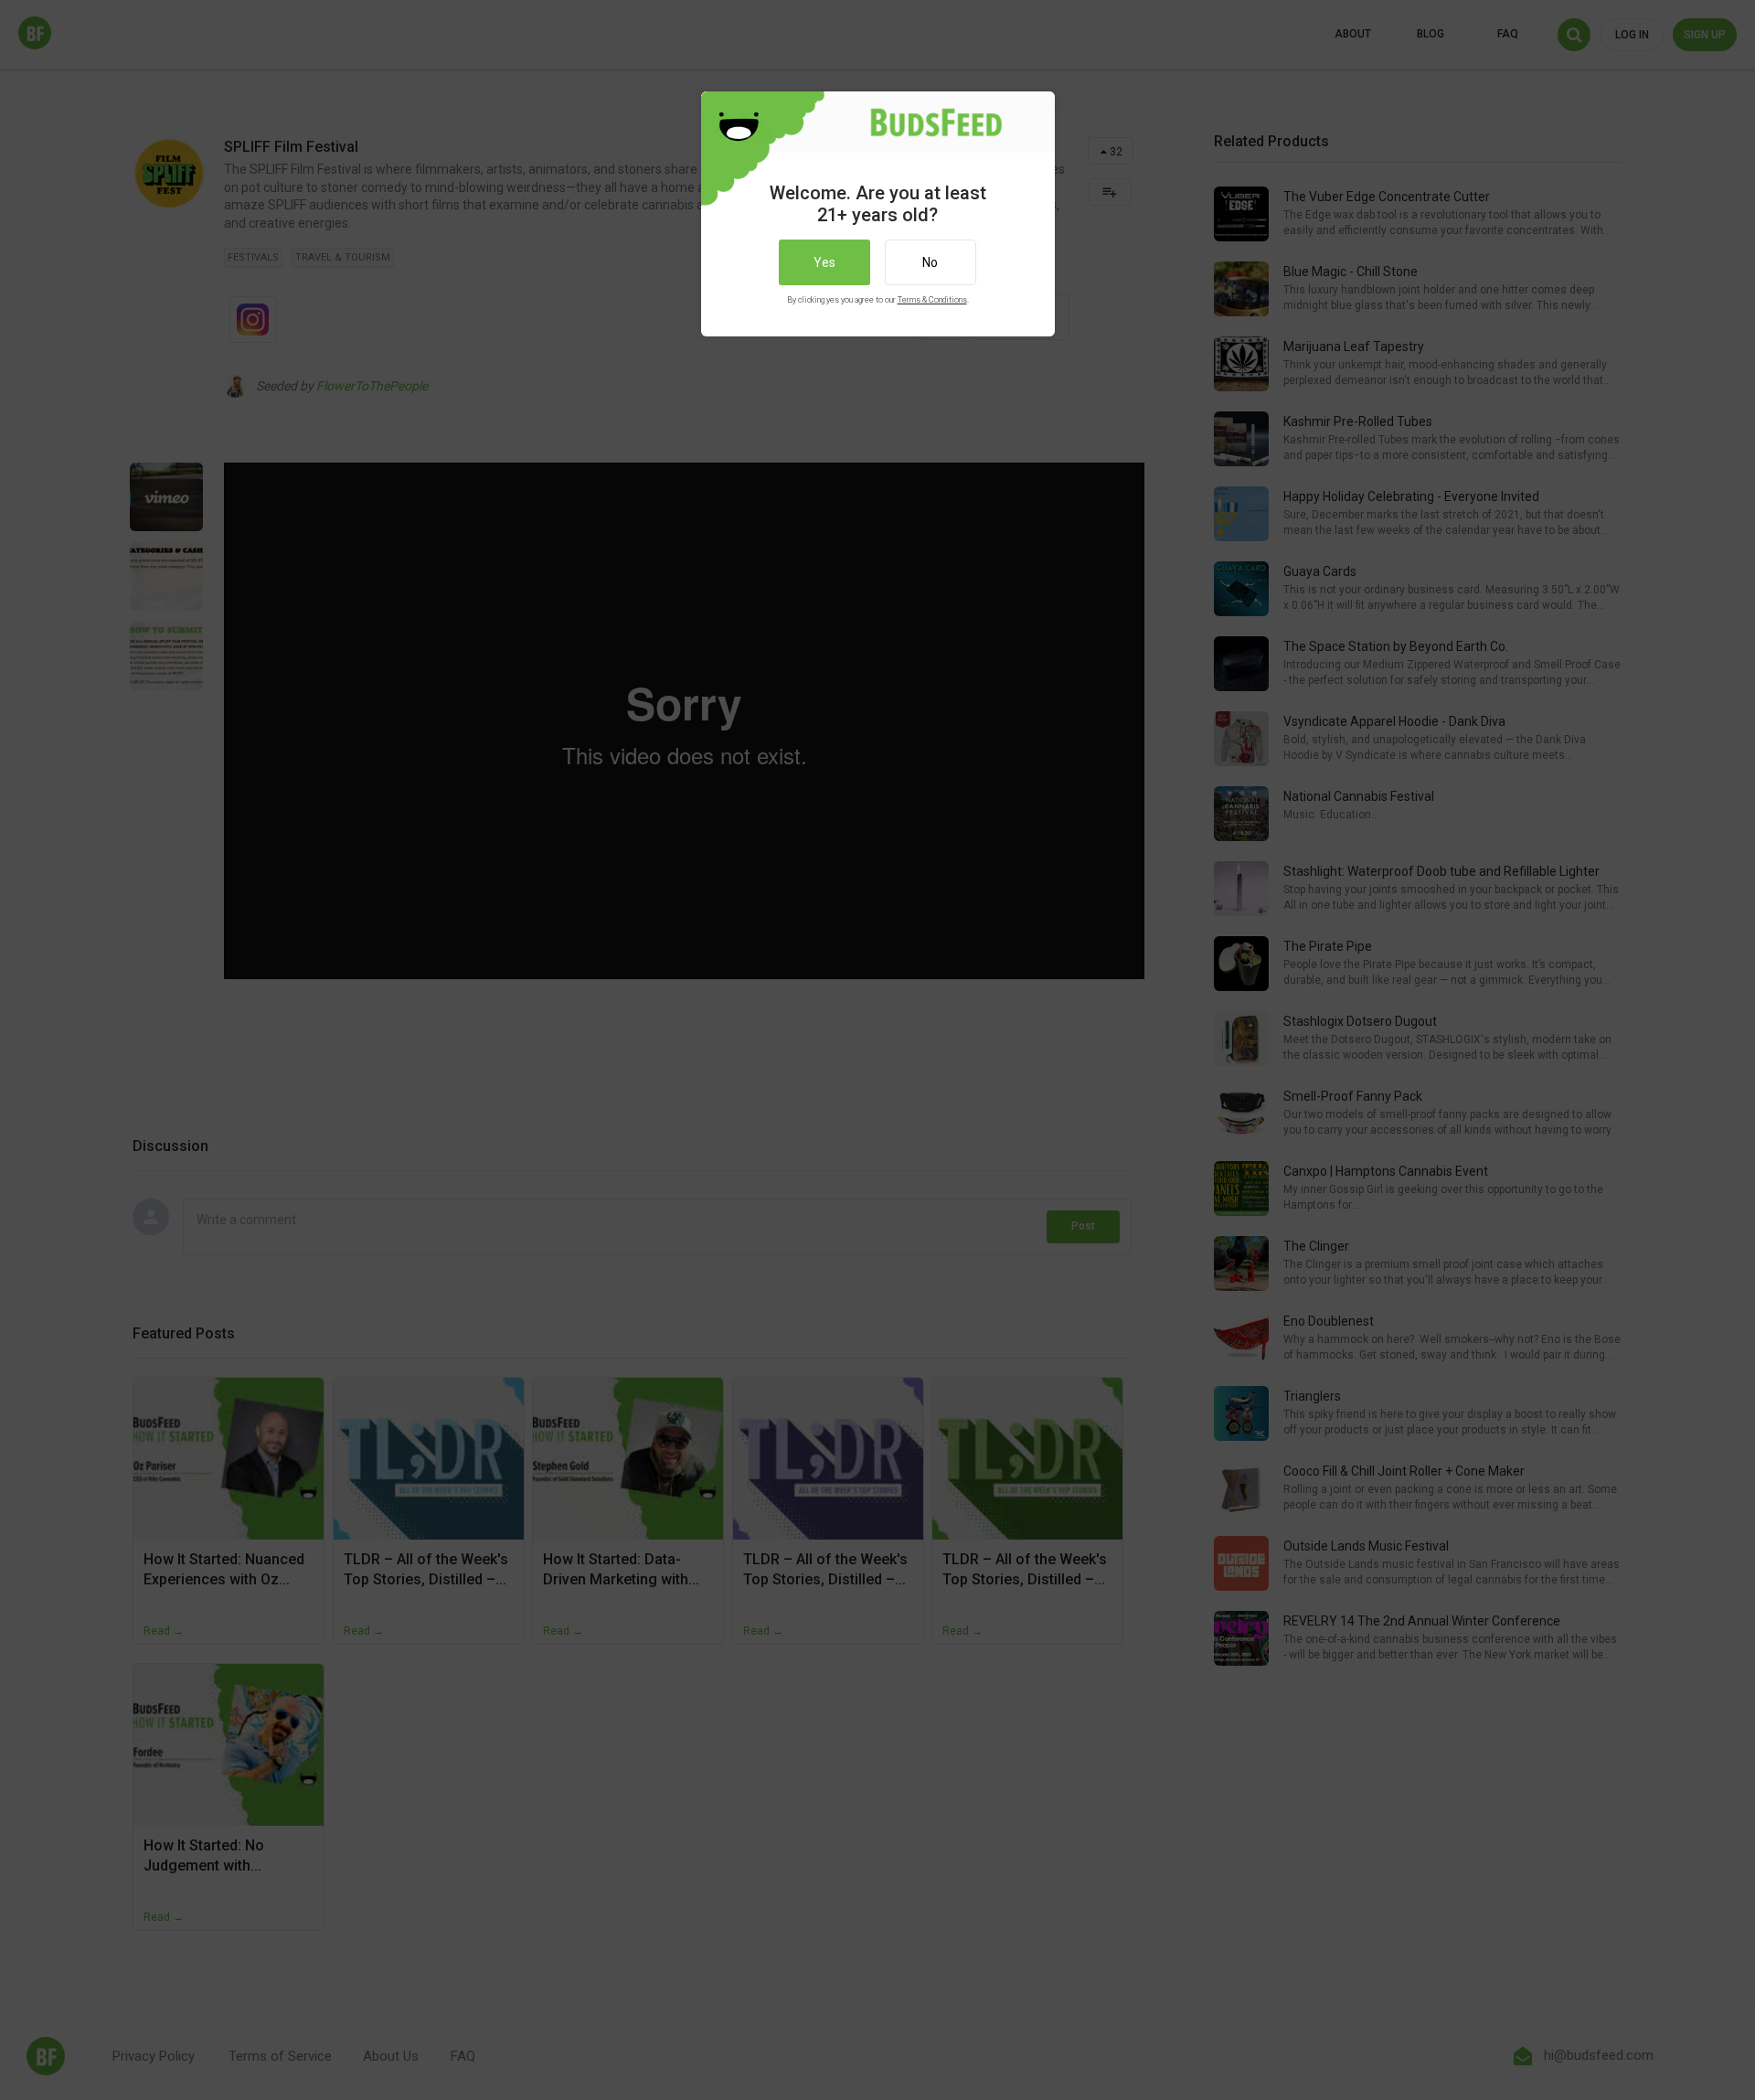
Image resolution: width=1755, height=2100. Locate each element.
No (930, 262)
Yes (824, 262)
